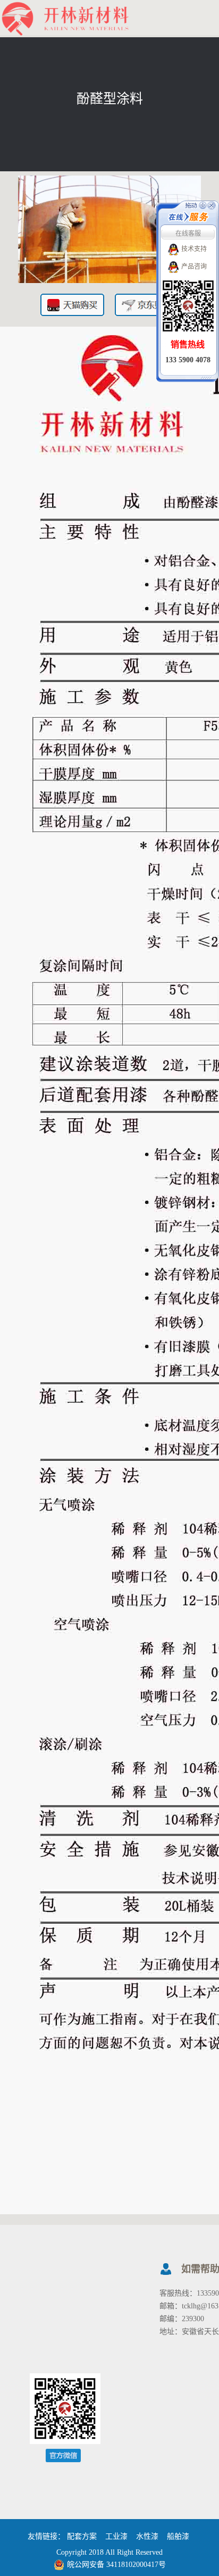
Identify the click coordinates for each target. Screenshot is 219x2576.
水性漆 (147, 2536)
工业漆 (116, 2536)
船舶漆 (178, 2536)
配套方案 (82, 2536)
